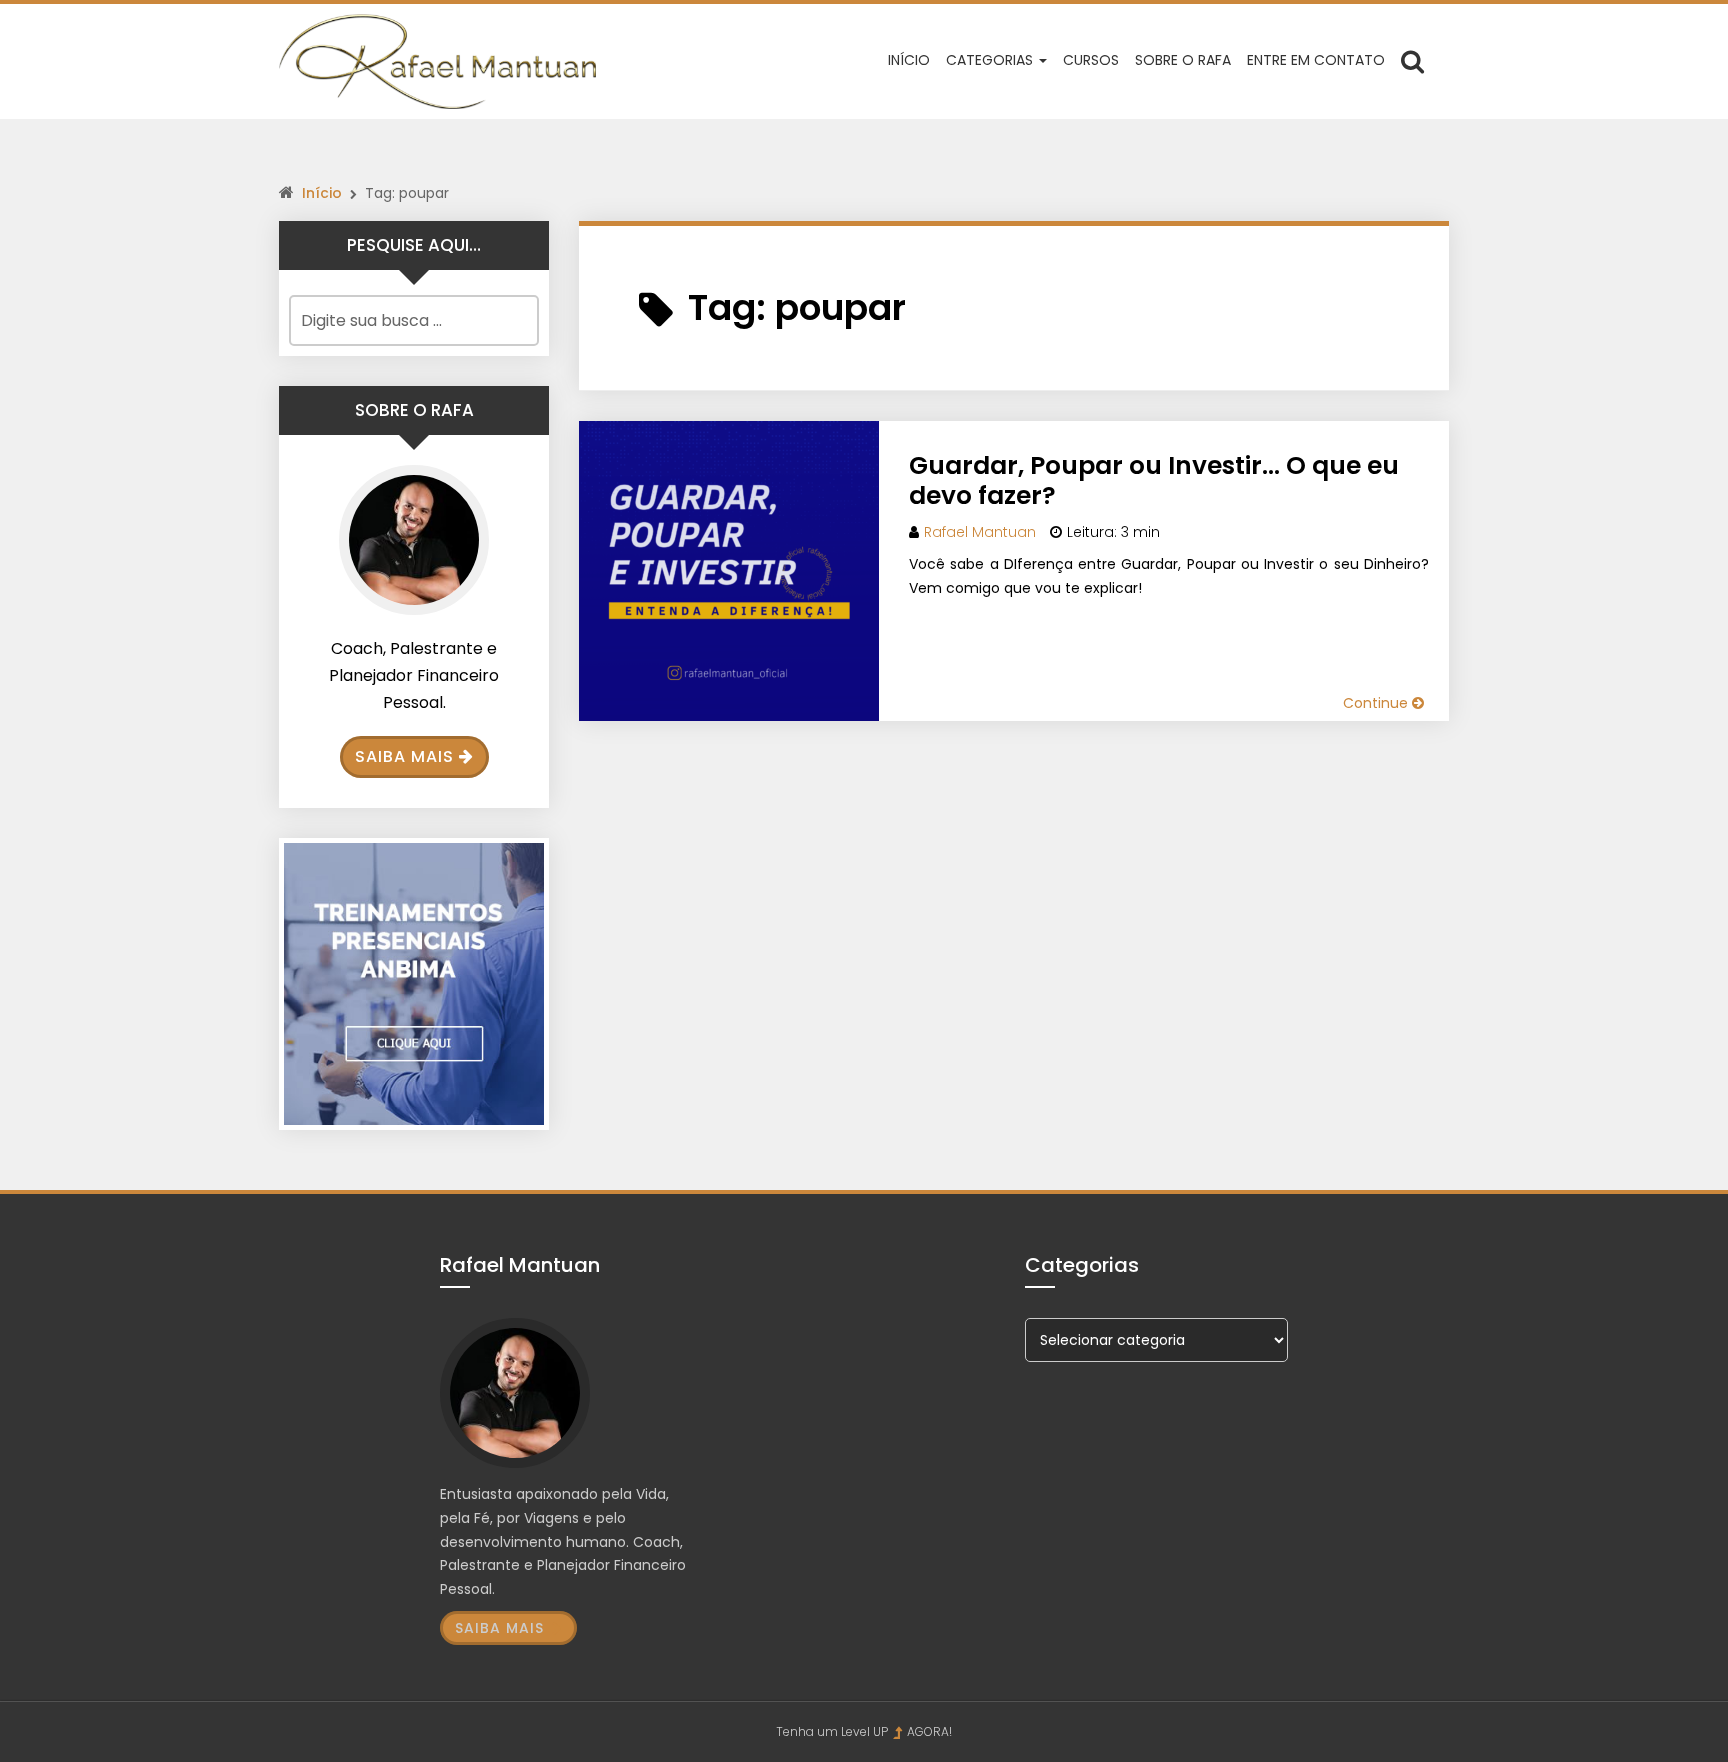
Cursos (1091, 60)
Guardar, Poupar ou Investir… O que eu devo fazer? (1154, 480)
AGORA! (929, 1731)
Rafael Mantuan (980, 532)
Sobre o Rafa (1183, 60)
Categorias (991, 60)
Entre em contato (1316, 60)
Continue (1377, 703)
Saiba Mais (404, 756)
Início (909, 60)
